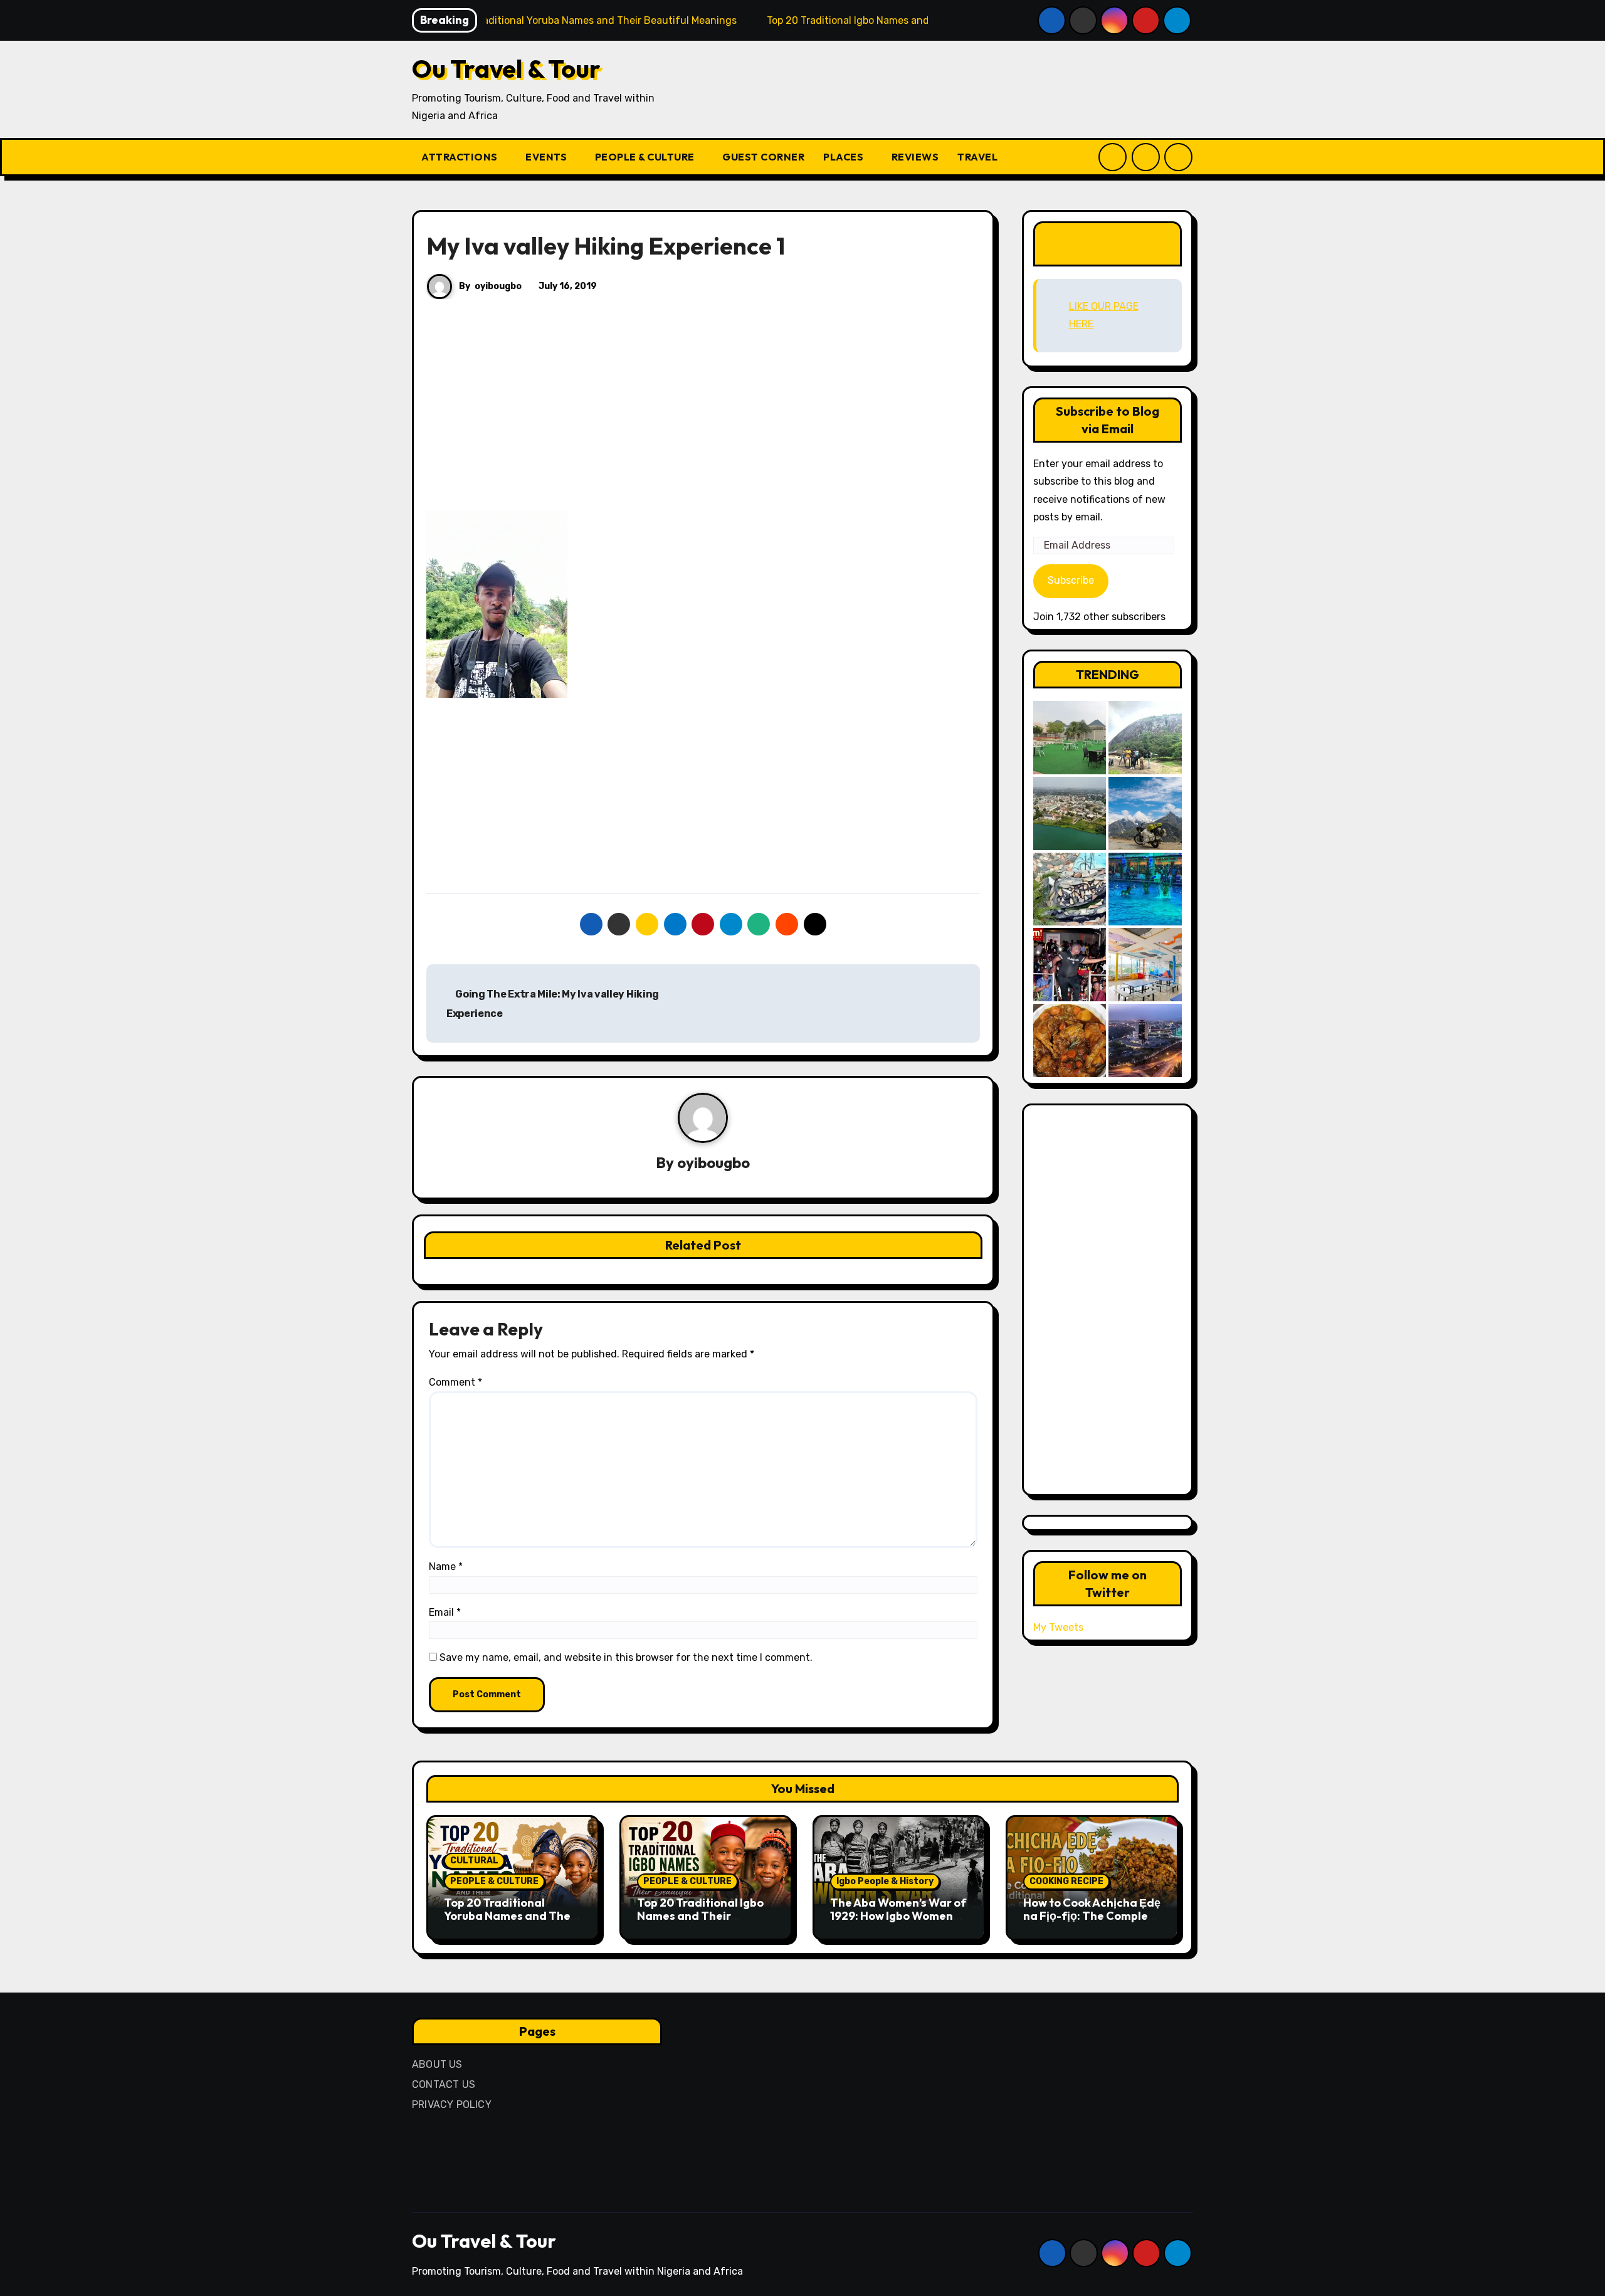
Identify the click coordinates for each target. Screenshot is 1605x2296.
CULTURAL (474, 1861)
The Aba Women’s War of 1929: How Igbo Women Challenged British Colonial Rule (898, 1923)
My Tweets (1058, 1627)
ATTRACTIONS (460, 157)
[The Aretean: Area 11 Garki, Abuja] (1145, 965)
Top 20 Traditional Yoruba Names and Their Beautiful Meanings (511, 1916)
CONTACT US (444, 2084)
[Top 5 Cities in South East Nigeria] (1070, 814)
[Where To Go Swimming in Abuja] (1145, 889)
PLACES (845, 157)
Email (445, 1612)
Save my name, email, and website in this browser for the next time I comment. (626, 1657)
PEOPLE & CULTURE (646, 157)
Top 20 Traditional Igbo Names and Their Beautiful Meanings (700, 1916)
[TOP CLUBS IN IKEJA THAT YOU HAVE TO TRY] (1070, 889)
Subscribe (1071, 580)
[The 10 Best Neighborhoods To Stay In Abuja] (1145, 1040)
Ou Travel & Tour (506, 68)
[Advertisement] (705, 417)
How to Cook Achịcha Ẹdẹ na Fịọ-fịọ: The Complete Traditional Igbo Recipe (1092, 1916)
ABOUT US (437, 2064)
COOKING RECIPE (1066, 1881)
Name (446, 1567)
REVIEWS (915, 157)
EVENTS (547, 157)
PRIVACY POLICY (452, 2104)
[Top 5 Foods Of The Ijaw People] (1070, 1040)
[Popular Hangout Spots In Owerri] (1070, 965)
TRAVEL (979, 157)
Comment (455, 1382)
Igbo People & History (885, 1881)
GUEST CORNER (763, 157)
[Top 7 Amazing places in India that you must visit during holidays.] (1145, 814)
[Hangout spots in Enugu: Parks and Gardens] (1070, 738)
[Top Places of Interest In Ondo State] (1145, 738)
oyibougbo (498, 286)
